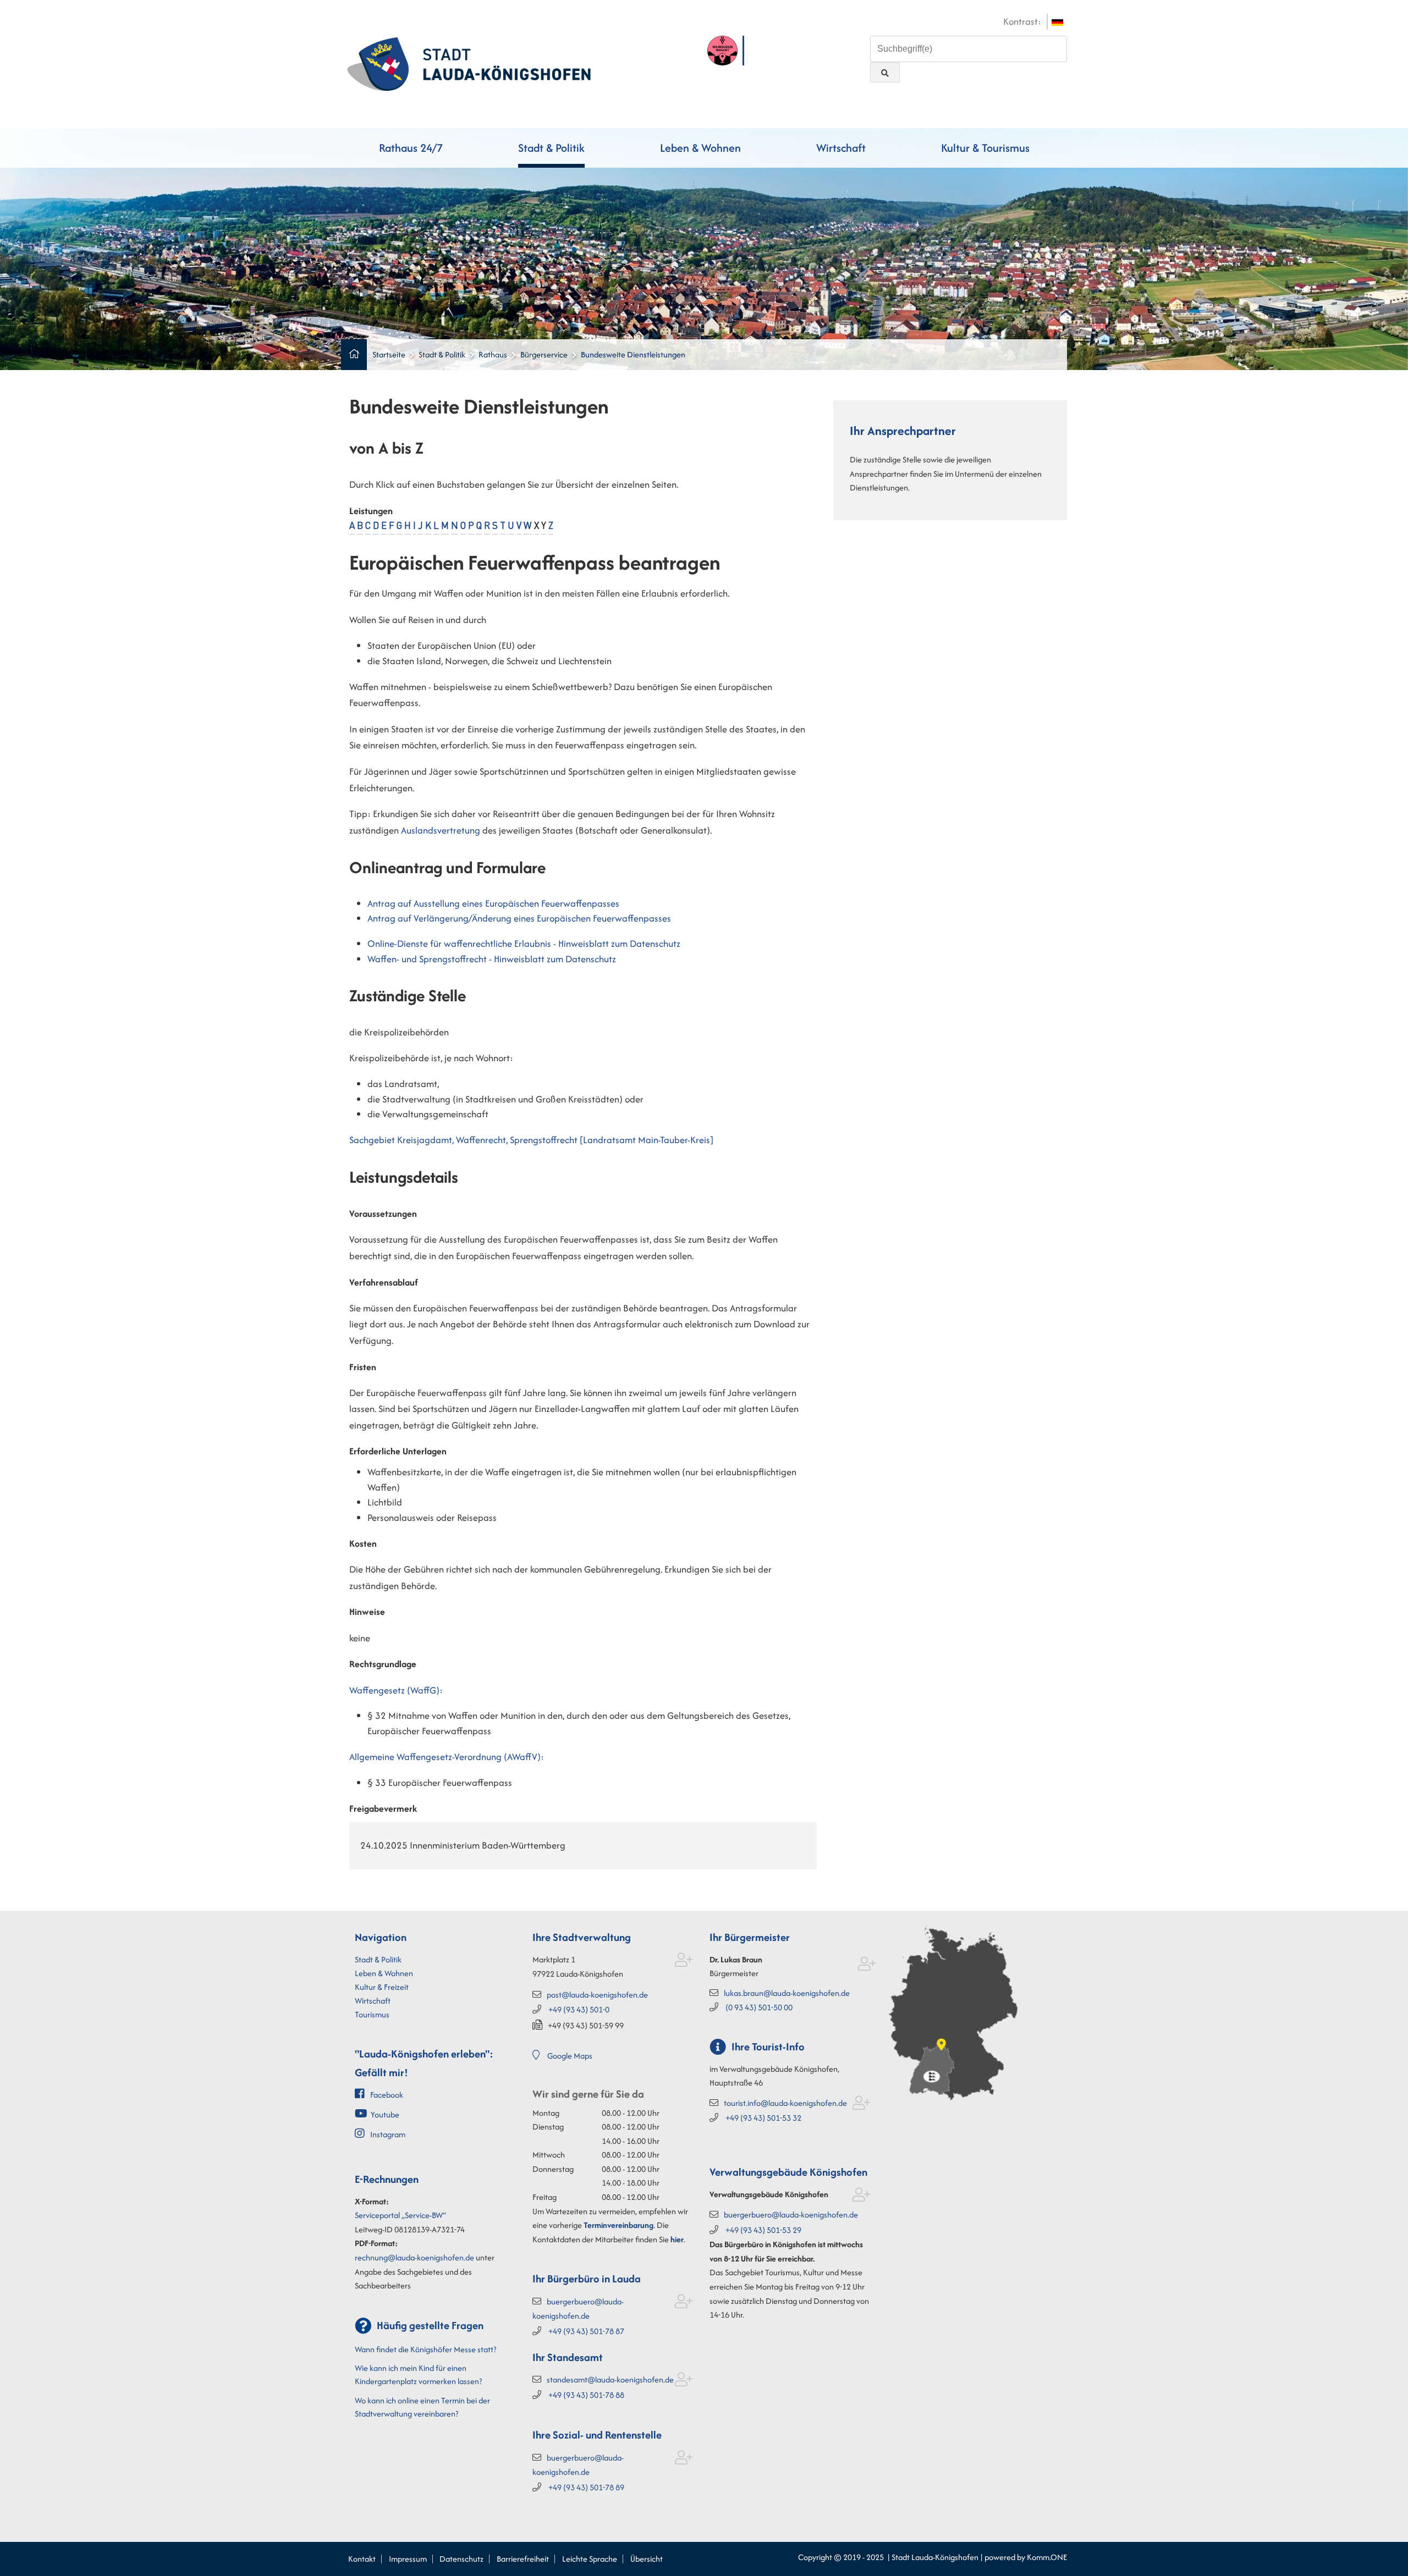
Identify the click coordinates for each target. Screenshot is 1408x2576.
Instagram (388, 2134)
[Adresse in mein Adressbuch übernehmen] (684, 1962)
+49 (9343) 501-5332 (763, 2118)
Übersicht (647, 2559)
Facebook (387, 2095)
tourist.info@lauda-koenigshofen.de (785, 2103)
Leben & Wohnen (700, 148)
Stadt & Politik (551, 148)
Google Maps (570, 2056)
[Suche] (885, 72)
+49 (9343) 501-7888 (586, 2395)
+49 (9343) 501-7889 (586, 2487)
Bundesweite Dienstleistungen (633, 354)
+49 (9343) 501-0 (579, 2009)
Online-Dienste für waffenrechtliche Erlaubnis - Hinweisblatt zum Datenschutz (524, 944)
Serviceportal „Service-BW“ (400, 2215)
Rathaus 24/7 (411, 148)
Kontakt (362, 2559)
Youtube (385, 2114)
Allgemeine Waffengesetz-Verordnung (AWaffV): (447, 1757)
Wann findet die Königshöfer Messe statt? (425, 2349)
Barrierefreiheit (523, 2559)
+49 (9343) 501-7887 (586, 2331)
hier (677, 2239)
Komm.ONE (1047, 2557)
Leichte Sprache (590, 2559)
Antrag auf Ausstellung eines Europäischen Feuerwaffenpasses (493, 903)
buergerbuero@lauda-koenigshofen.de (791, 2214)
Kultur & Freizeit (382, 1987)
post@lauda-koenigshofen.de (597, 1995)
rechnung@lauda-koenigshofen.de (414, 2257)
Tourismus (372, 2014)
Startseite (389, 354)
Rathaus (493, 354)
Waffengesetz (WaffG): (396, 1690)
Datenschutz (461, 2559)
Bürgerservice (544, 354)
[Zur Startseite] (469, 63)
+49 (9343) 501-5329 (763, 2230)
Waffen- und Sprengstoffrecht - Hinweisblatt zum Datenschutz (492, 959)
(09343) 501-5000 (759, 2007)
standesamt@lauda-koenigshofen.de (610, 2379)
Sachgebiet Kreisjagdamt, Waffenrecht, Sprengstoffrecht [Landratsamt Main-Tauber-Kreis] (531, 1140)
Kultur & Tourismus (985, 148)
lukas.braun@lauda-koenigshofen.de (787, 1993)
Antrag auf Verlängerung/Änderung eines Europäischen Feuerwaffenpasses (519, 918)
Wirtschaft (841, 148)
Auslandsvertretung (442, 830)
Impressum (408, 2559)
